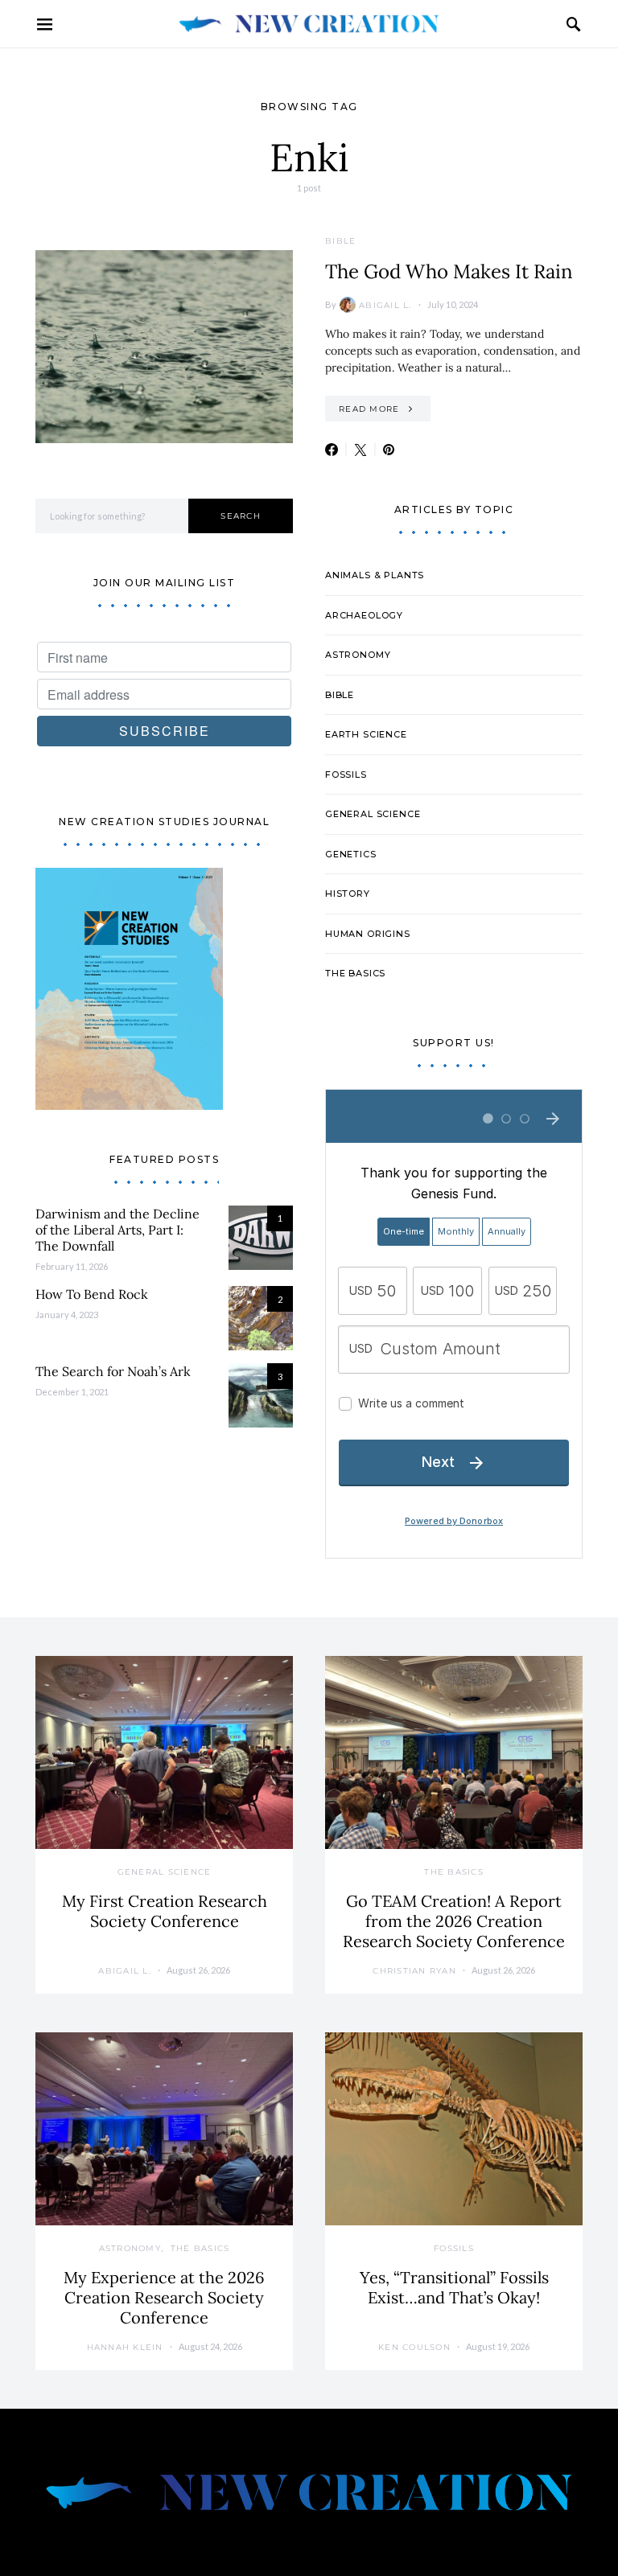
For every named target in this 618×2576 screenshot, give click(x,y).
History (348, 894)
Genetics (351, 854)
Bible (340, 241)
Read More (369, 409)
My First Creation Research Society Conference (165, 1911)
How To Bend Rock (92, 1294)
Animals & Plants (375, 575)
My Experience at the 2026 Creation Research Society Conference (164, 2297)
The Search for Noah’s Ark (113, 1371)
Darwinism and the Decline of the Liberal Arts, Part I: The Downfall (117, 1230)
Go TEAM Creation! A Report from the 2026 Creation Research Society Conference (454, 1921)
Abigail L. (385, 305)
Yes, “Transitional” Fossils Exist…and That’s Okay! (454, 2287)
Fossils (346, 774)
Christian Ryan (414, 1971)
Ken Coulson (414, 2347)
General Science (373, 814)
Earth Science (366, 734)
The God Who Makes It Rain (449, 271)
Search (241, 516)
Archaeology (364, 615)
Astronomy (358, 655)
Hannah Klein (125, 2347)
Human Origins (368, 934)
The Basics (355, 973)
